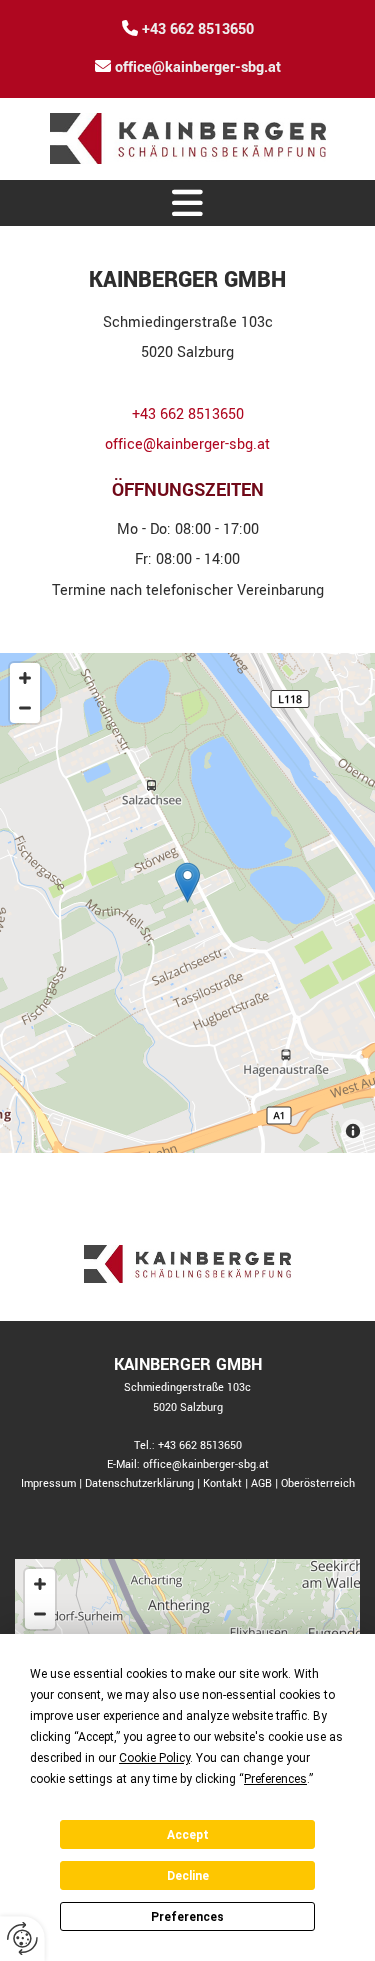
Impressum (48, 1483)
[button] (187, 203)
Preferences (187, 1917)
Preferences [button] (275, 1779)
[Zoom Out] (25, 708)
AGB (261, 1483)
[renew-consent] (22, 1938)
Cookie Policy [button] (154, 1758)
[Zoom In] (25, 678)
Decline (188, 1876)
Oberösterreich (318, 1483)
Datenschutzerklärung (139, 1483)
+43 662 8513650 (198, 29)
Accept (188, 1835)
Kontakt (222, 1483)
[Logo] (187, 138)
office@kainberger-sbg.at (198, 67)
